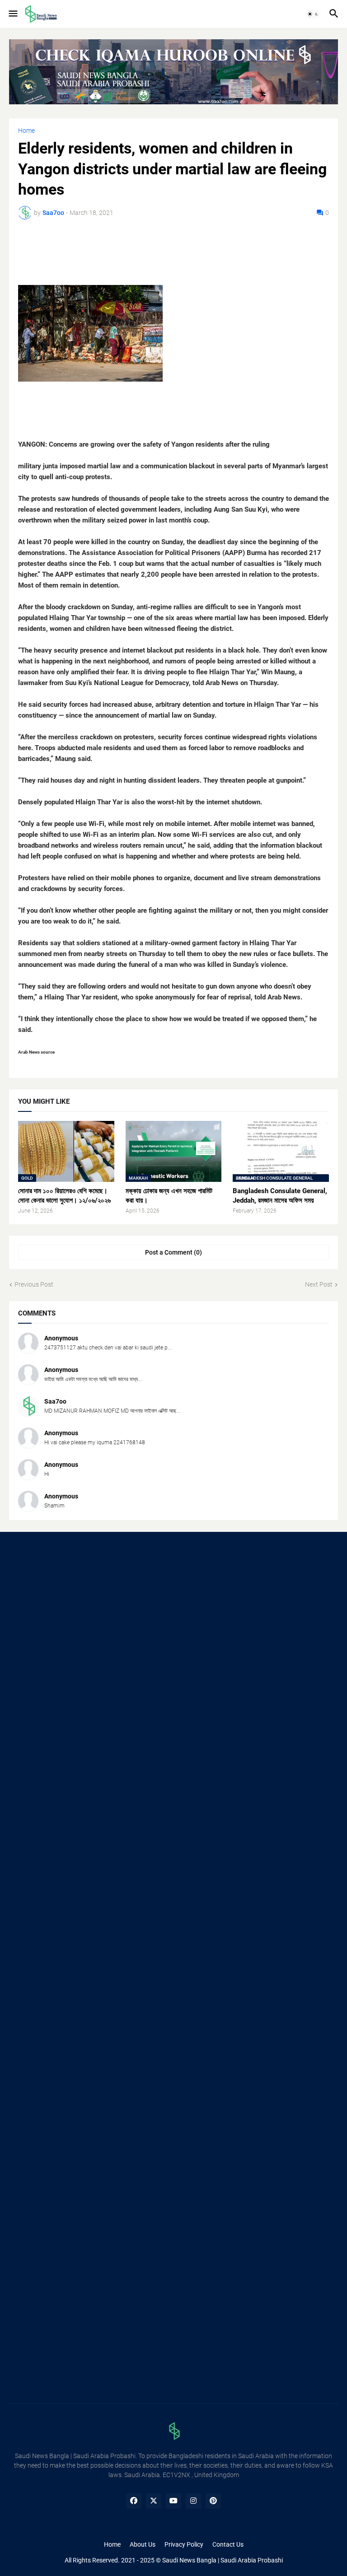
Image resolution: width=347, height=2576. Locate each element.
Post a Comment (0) (173, 1252)
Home (26, 131)
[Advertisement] (173, 1613)
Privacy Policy (184, 2544)
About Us (143, 2544)
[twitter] (154, 2501)
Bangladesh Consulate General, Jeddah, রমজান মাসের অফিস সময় (280, 1195)
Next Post (319, 1284)
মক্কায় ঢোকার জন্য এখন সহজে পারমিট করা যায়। (169, 1195)
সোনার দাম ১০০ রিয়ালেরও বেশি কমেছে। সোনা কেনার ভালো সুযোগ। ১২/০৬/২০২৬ (64, 1195)
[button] (12, 14)
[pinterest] (213, 2501)
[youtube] (173, 2501)
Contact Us (228, 2544)
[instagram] (193, 2501)
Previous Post (34, 1284)
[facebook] (134, 2501)
